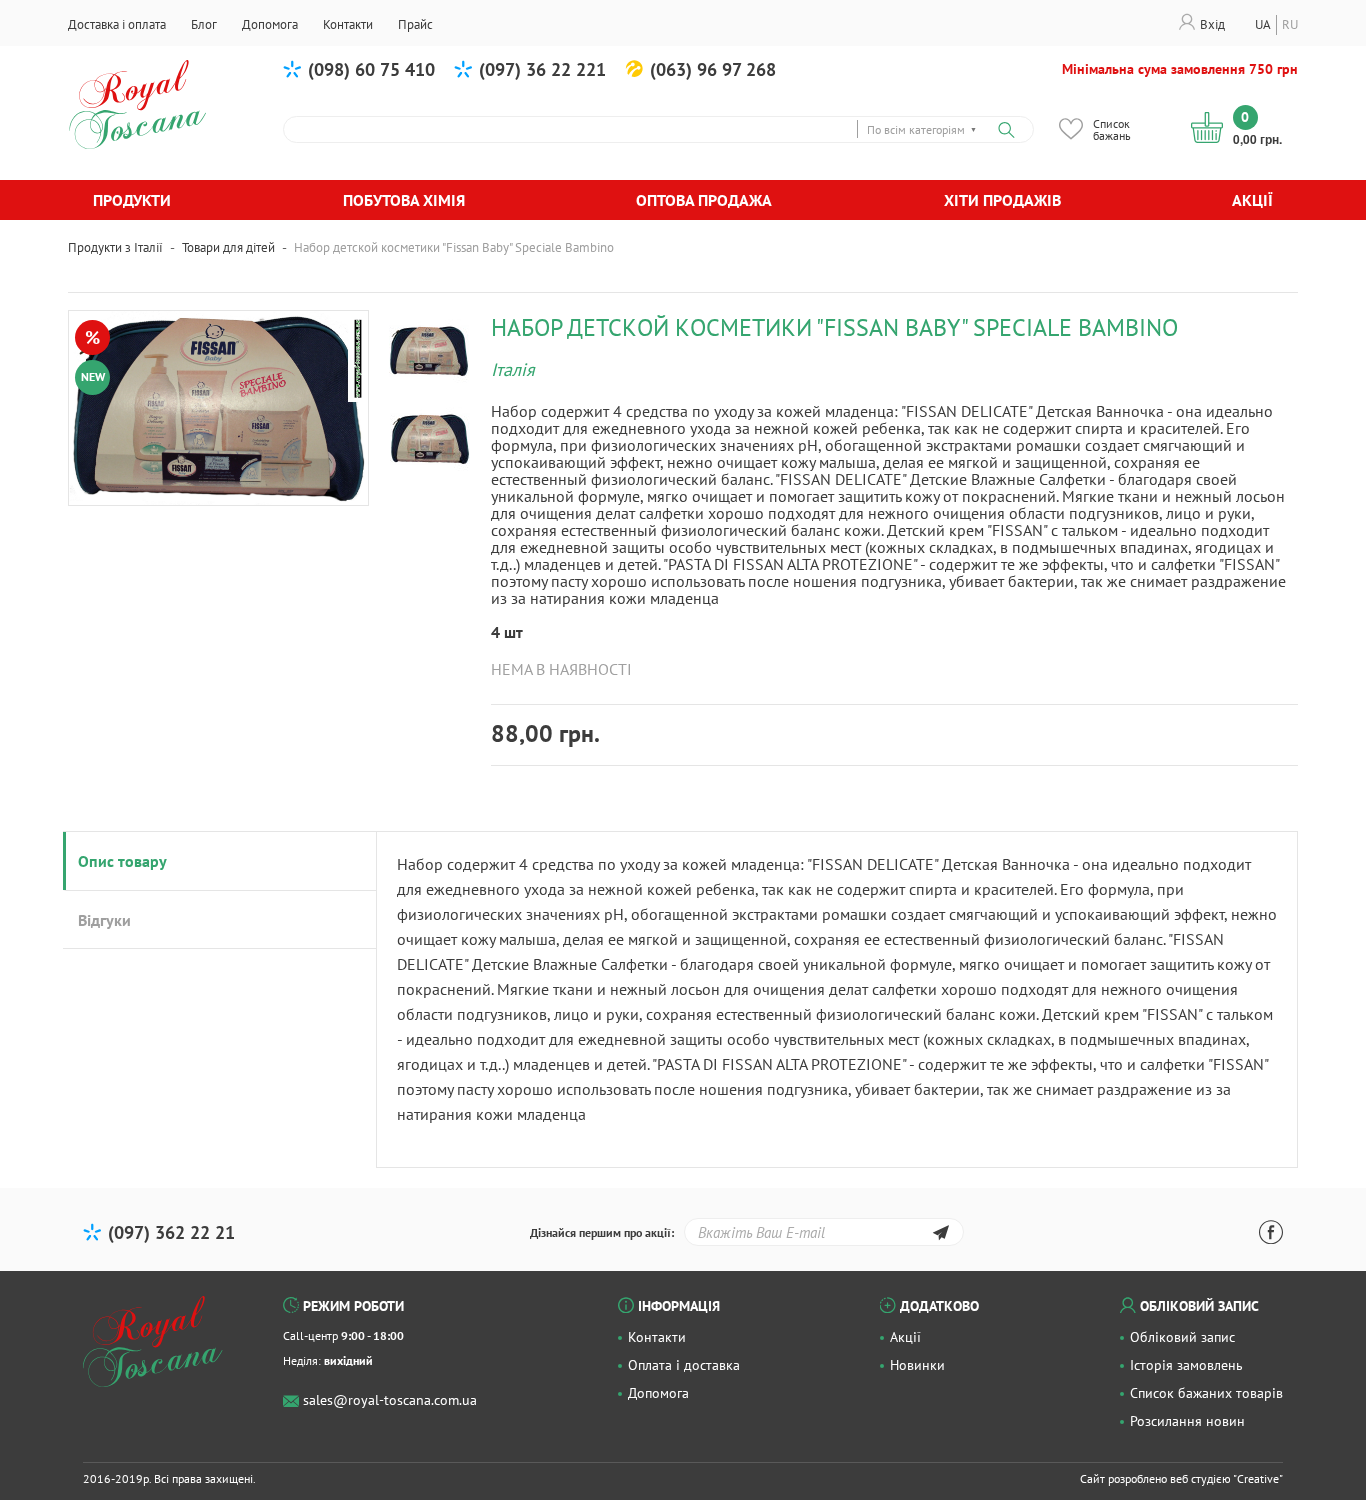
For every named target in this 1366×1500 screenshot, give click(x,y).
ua (1263, 24)
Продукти (132, 200)
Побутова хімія (404, 200)
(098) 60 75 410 (371, 69)
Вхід (1212, 24)
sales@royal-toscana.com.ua (390, 1400)
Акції (1252, 200)
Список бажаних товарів (1206, 1393)
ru (1290, 24)
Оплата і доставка (684, 1365)
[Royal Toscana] (153, 1342)
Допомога (658, 1393)
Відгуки (104, 920)
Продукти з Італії (115, 247)
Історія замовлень (1186, 1365)
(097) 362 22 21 (171, 1232)
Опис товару (122, 861)
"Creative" (1258, 1478)
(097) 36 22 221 (542, 69)
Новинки (917, 1365)
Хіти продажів (1002, 200)
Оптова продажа (704, 200)
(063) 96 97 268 (713, 69)
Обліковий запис (1182, 1337)
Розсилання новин (1187, 1421)
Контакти (657, 1337)
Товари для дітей (228, 247)
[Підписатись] (940, 1235)
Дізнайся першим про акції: (602, 1232)
